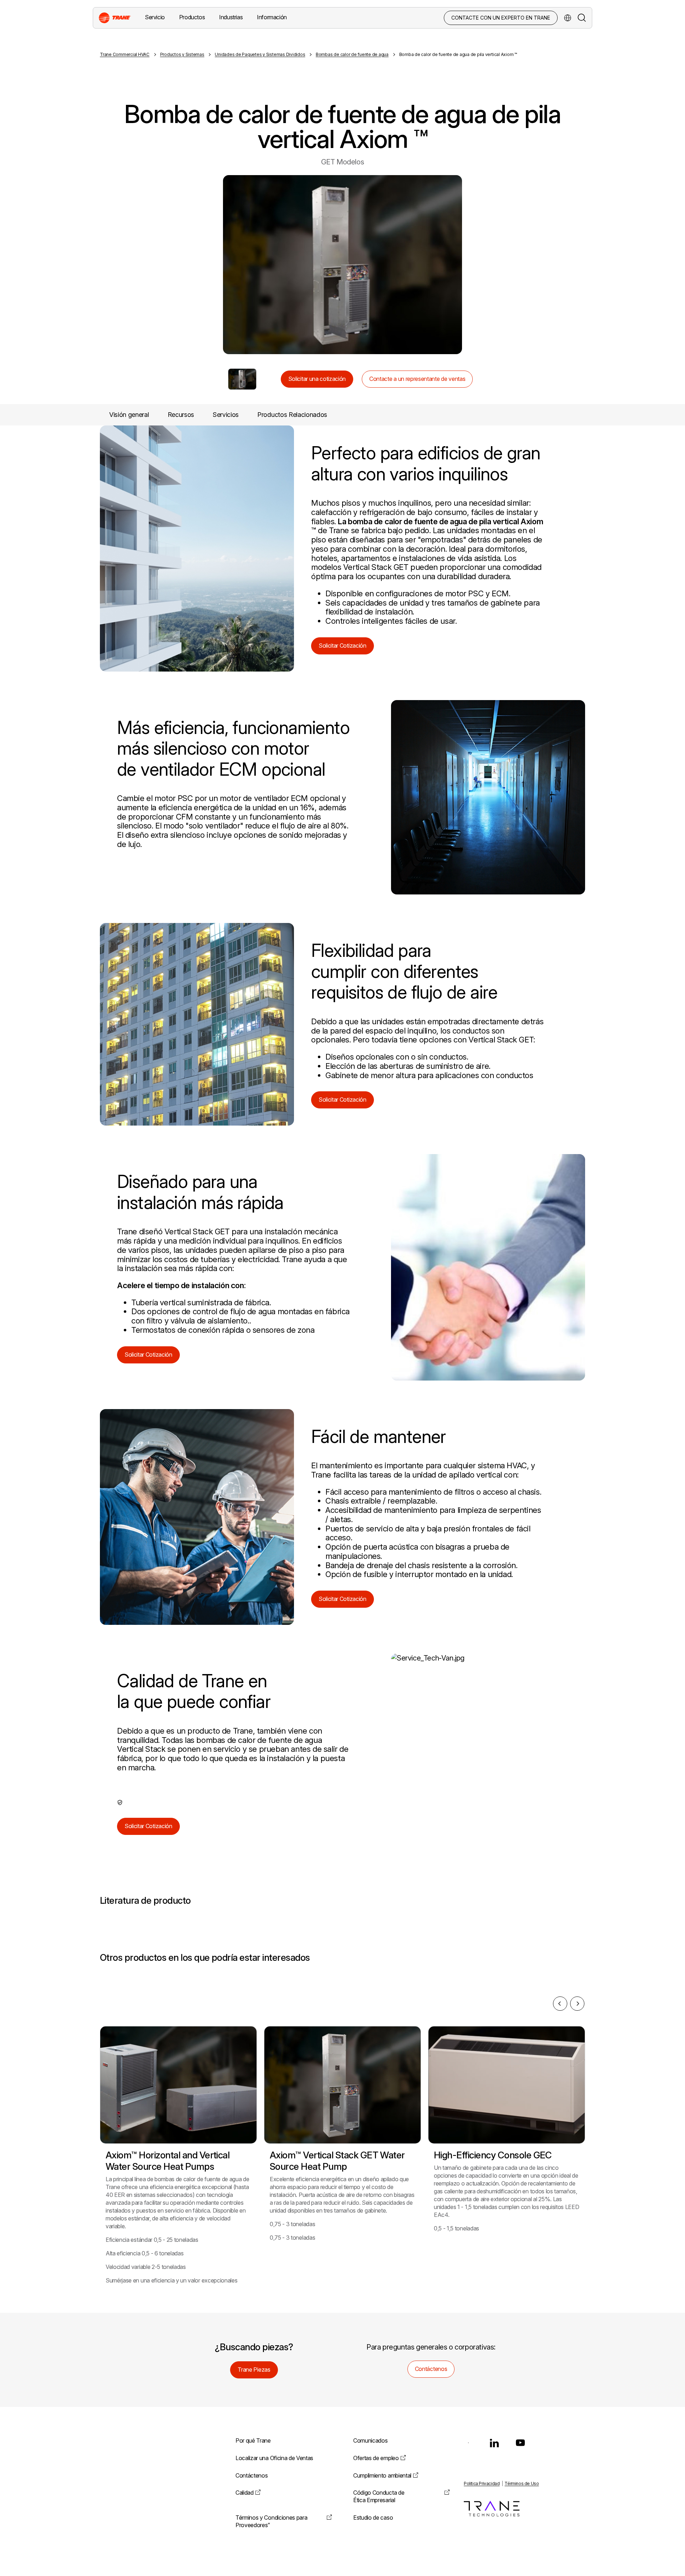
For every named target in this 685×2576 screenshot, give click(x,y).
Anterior (209, 265)
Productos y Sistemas (182, 54)
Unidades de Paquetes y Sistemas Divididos (260, 54)
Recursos (181, 415)
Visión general (129, 415)
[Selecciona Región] (568, 18)
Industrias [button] (231, 17)
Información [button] (272, 17)
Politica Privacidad (482, 2483)
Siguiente (476, 265)
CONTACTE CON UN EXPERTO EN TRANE (501, 18)
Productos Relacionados (292, 415)
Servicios (226, 415)
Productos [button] (192, 17)
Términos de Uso (522, 2483)
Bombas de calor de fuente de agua (352, 54)
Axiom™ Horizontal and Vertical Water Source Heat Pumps (168, 2161)
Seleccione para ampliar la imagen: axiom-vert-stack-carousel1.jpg (242, 379)
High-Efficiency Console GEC (493, 2155)
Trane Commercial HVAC (125, 54)
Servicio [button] (155, 17)
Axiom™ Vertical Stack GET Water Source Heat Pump (337, 2161)
